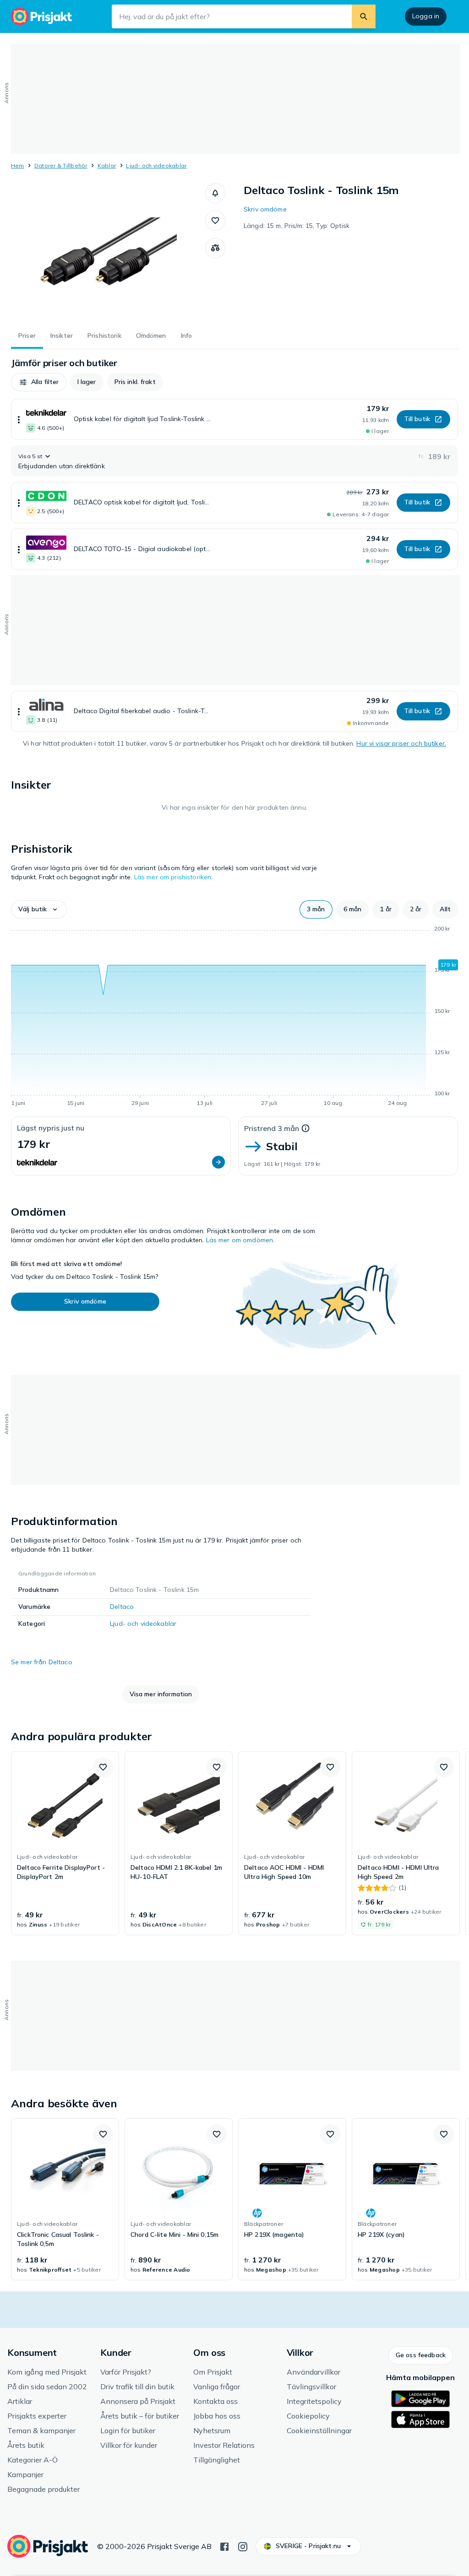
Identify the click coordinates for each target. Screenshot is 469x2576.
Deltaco (122, 1607)
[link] (65, 1843)
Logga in (426, 16)
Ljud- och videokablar (156, 165)
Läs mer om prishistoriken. (174, 877)
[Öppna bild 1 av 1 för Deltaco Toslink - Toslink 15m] (108, 252)
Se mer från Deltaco (42, 1662)
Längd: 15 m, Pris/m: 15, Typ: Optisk (297, 226)
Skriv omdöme (265, 209)
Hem (18, 165)
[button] (215, 193)
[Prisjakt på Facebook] (224, 2546)
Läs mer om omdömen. (240, 1240)
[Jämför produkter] (215, 248)
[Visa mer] (19, 419)
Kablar (107, 165)
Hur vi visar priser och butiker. (401, 743)
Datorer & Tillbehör (61, 165)
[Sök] (364, 16)
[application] (234, 1017)
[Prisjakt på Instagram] (243, 2546)
